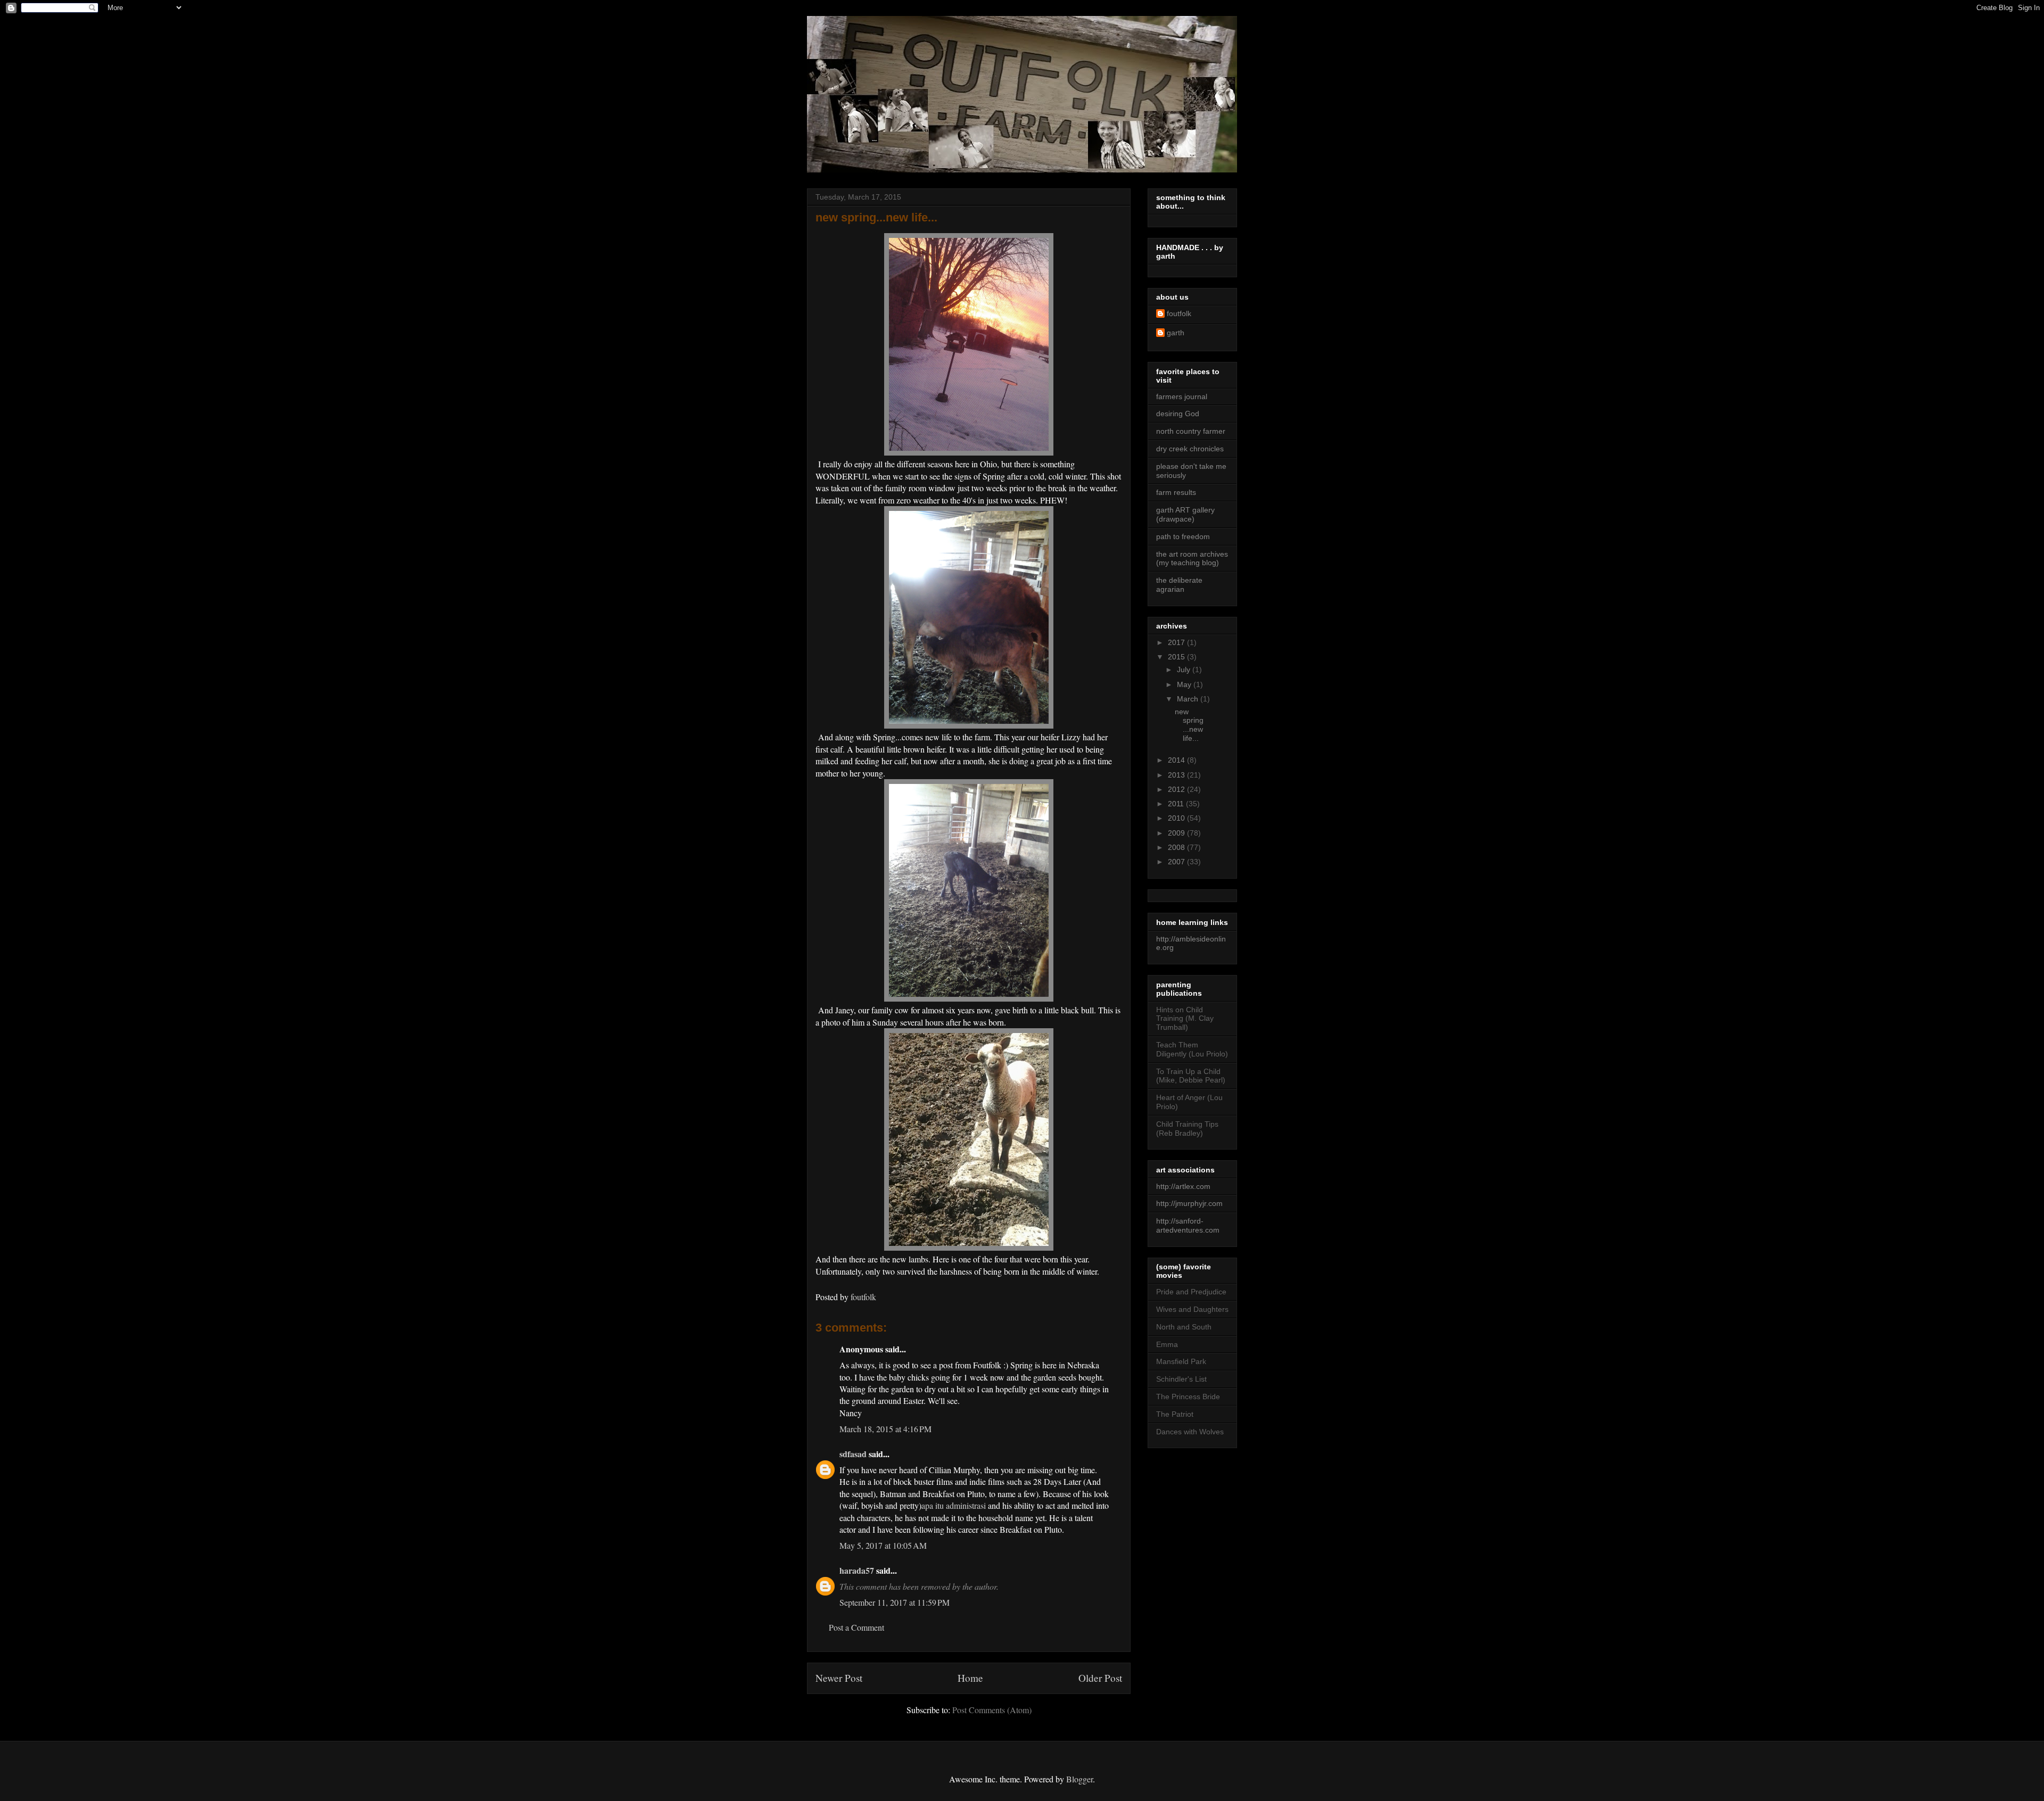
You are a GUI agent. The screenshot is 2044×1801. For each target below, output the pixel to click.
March (1189, 699)
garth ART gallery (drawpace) (1185, 514)
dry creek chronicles (1190, 449)
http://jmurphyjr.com (1189, 1203)
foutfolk (1179, 313)
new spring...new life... (1189, 725)
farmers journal (1182, 396)
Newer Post (839, 1678)
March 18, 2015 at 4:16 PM (885, 1429)
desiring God (1178, 414)
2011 (1177, 804)
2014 (1177, 760)
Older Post (1100, 1678)
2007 (1177, 862)
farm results (1176, 492)
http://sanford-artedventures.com (1188, 1225)
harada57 (857, 1570)
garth (1176, 333)
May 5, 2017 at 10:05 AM (883, 1545)
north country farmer (1191, 431)
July (1185, 670)
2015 (1177, 657)
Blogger (1079, 1779)
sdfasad (853, 1454)
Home (970, 1678)
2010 (1177, 818)
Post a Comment (856, 1627)
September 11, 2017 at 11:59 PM (895, 1602)
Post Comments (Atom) (992, 1710)
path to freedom (1183, 536)
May (1185, 684)
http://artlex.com (1183, 1186)
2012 (1177, 789)
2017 (1177, 642)
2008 (1177, 847)
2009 (1177, 833)
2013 (1177, 775)
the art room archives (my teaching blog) (1192, 559)
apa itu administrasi (954, 1505)
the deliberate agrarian (1179, 585)
